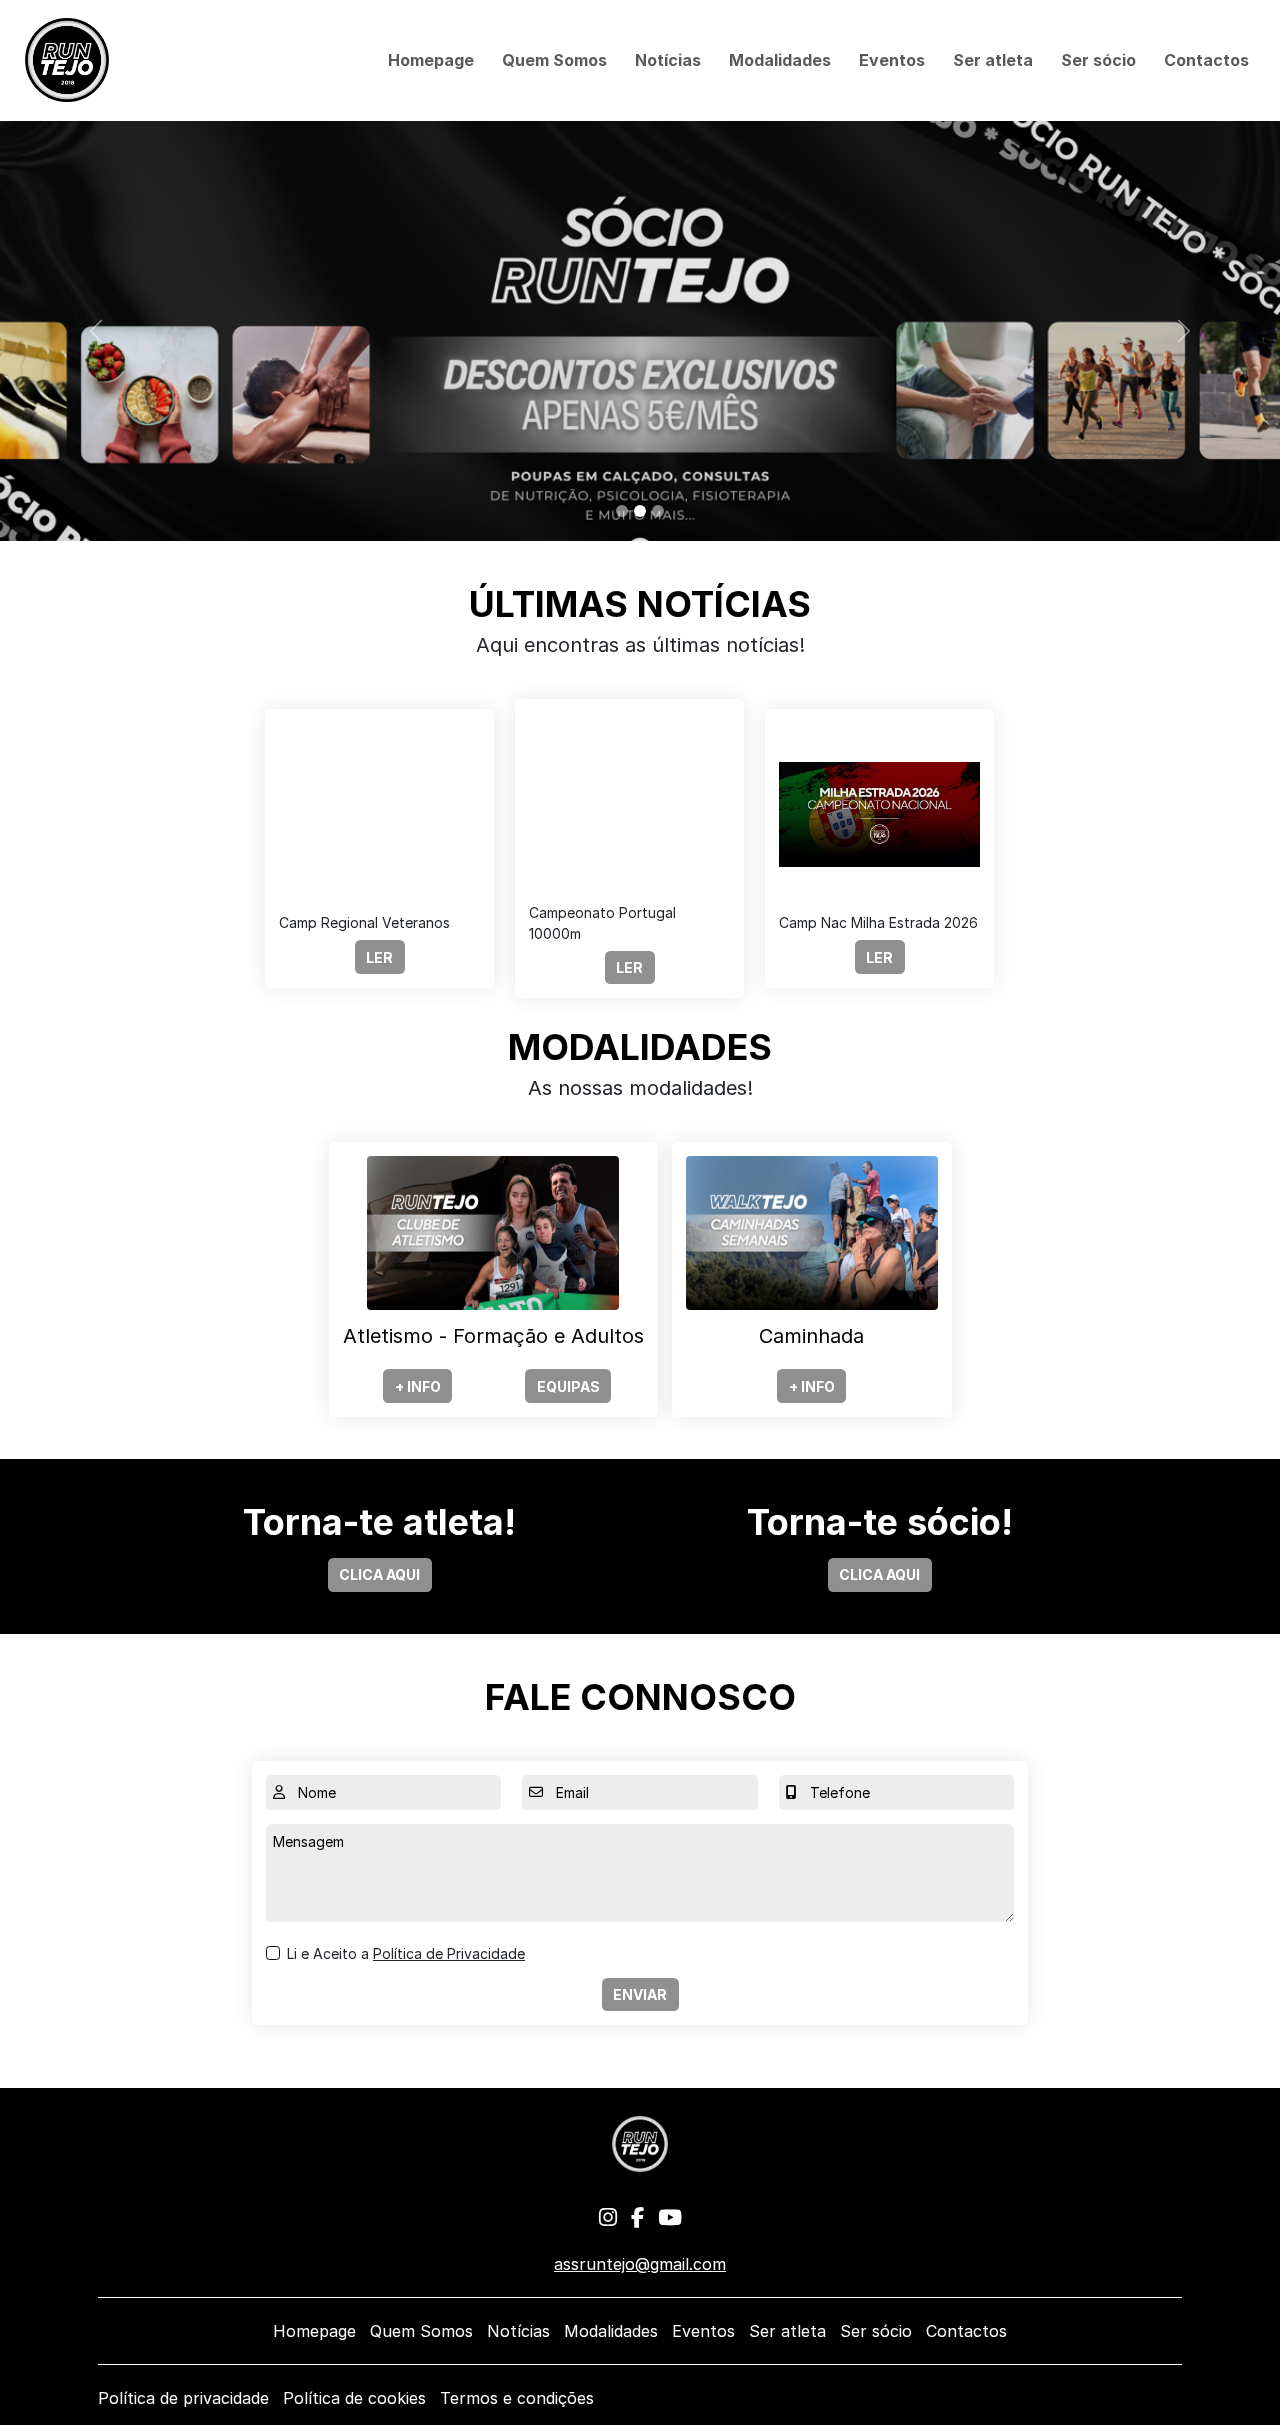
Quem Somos (554, 60)
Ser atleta (993, 60)
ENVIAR (640, 1994)
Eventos (892, 60)
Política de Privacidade (449, 1953)
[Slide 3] (658, 511)
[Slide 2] (640, 511)
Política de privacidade (183, 2398)
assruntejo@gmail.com (640, 2264)
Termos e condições (517, 2398)
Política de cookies (354, 2398)
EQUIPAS (568, 1386)
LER (379, 957)
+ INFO (418, 1386)
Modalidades (780, 60)
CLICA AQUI (379, 1574)
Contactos (1206, 60)
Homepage (431, 60)
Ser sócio (1098, 60)
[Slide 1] (622, 511)
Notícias (668, 60)
